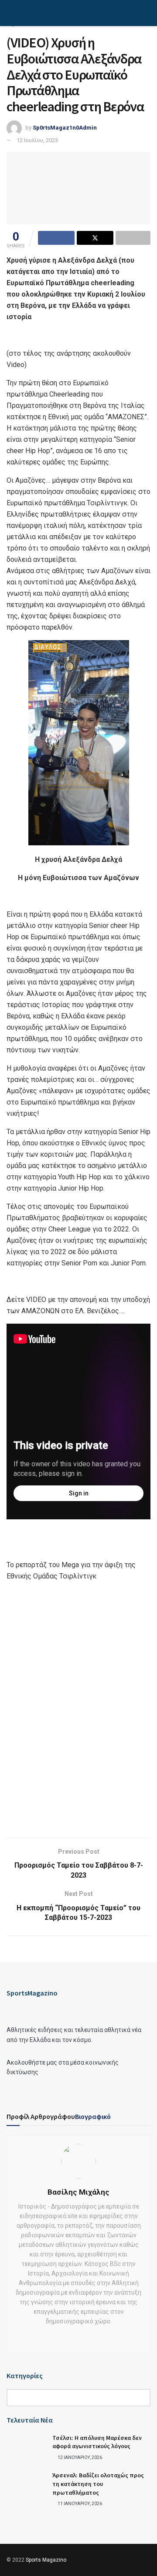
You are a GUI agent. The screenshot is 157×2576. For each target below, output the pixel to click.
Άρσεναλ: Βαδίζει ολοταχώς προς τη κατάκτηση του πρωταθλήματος (98, 2484)
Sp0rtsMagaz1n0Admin (65, 128)
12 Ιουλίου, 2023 (37, 140)
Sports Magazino (46, 2560)
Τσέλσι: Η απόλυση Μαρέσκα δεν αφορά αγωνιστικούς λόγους (97, 2442)
